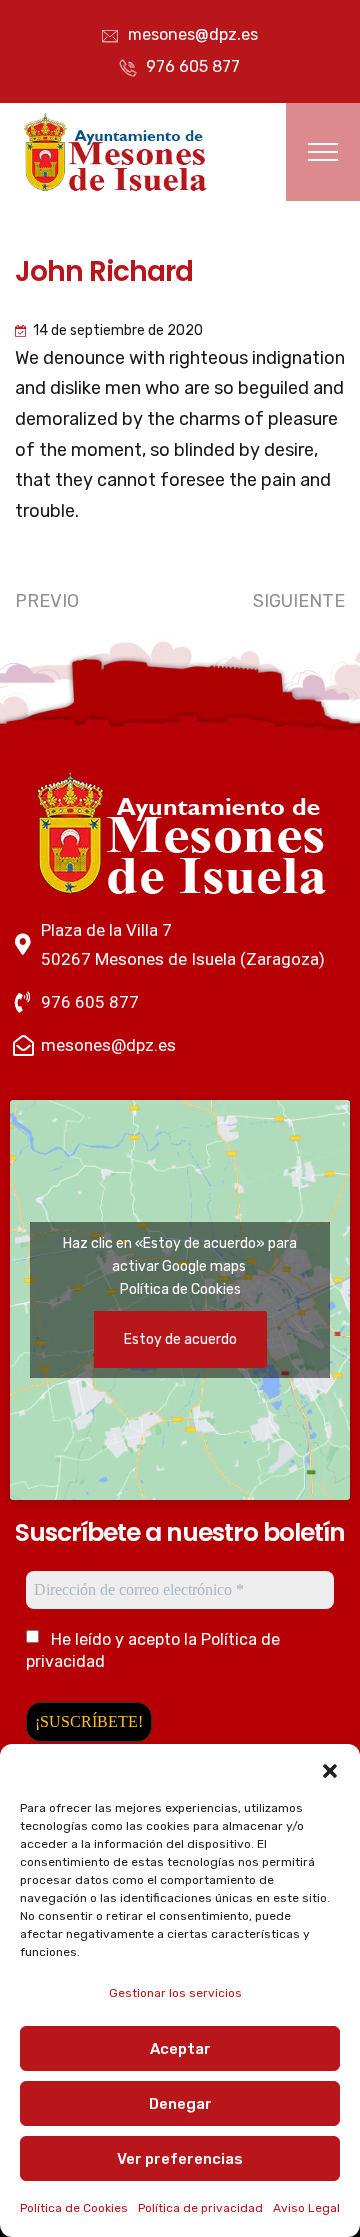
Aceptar (180, 2049)
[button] (330, 1769)
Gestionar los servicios (175, 1993)
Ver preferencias (180, 2159)
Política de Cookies (74, 2208)
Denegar (180, 2104)
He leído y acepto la (153, 1650)
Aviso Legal (306, 2208)
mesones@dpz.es (193, 34)
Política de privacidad (200, 2208)
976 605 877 (193, 66)
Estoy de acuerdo (180, 1339)
